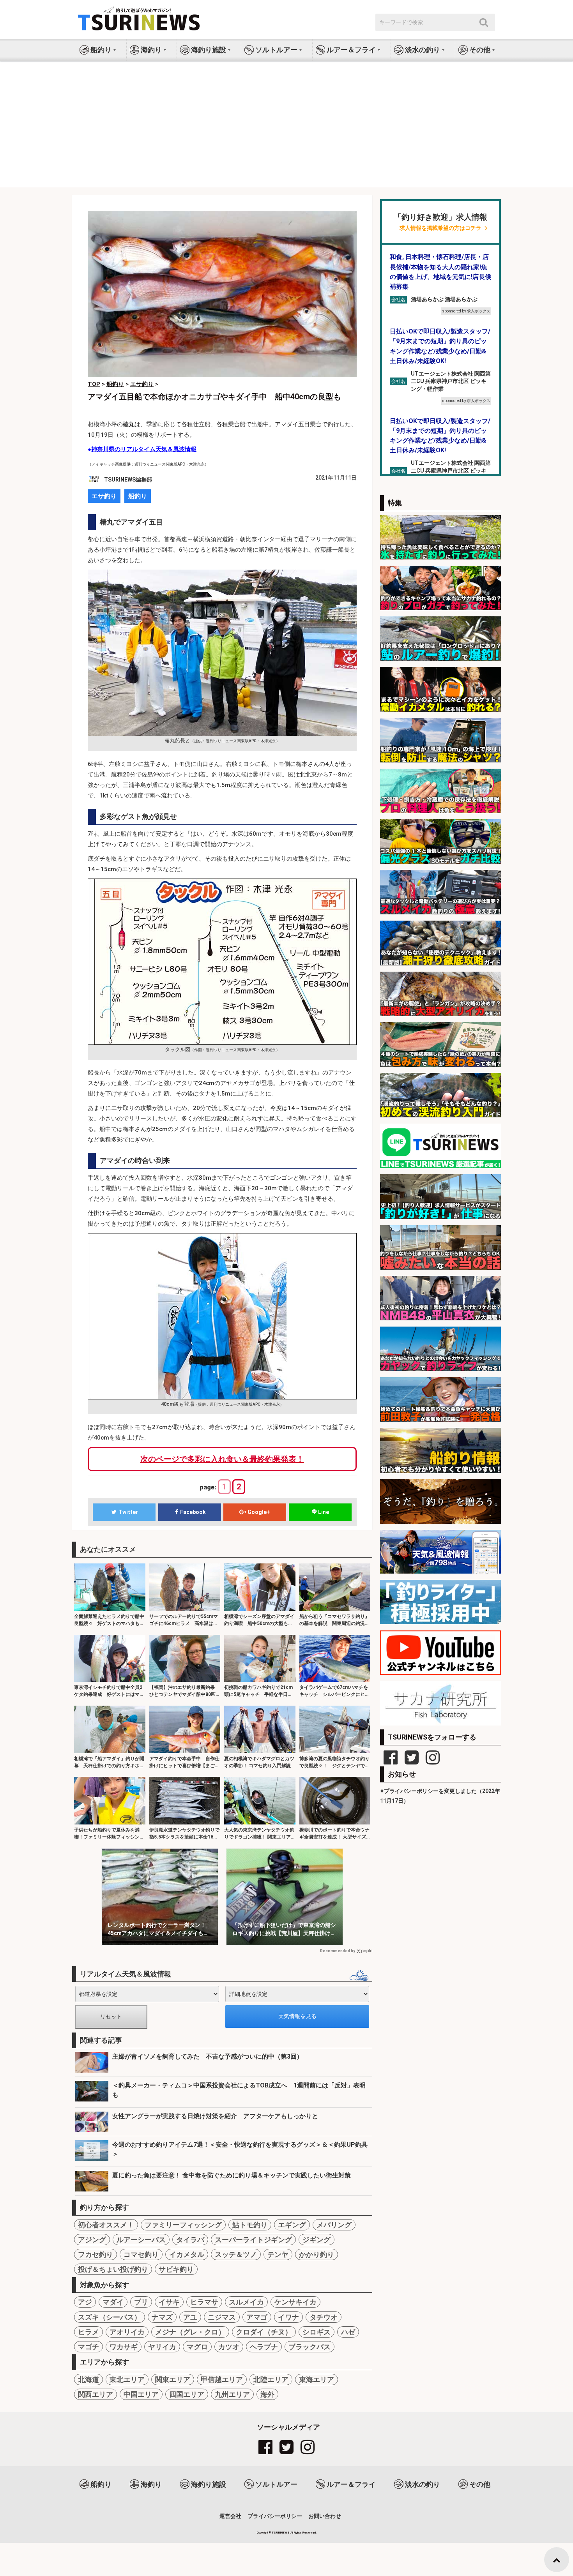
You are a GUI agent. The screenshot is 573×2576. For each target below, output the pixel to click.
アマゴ (257, 2317)
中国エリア (141, 2394)
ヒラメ (88, 2332)
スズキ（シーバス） (110, 2317)
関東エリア (173, 2379)
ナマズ (162, 2317)
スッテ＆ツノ (236, 2254)
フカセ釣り (95, 2254)
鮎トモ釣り (250, 2225)
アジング (92, 2240)
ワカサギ (124, 2347)
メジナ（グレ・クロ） (190, 2332)
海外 (267, 2394)
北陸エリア (271, 2379)
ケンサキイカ (295, 2302)
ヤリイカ (162, 2347)
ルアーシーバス (141, 2240)
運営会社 (230, 2516)
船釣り (138, 496)
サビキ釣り (176, 2269)
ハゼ (348, 2332)
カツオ (229, 2347)
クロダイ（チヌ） (264, 2332)
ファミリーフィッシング (183, 2225)
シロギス (317, 2332)
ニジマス (222, 2317)
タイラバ (190, 2240)
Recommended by (338, 1951)
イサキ (169, 2302)
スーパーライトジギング (253, 2240)
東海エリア (317, 2379)
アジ (85, 2302)
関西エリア (95, 2394)
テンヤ (278, 2254)
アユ (190, 2317)
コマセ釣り (141, 2254)
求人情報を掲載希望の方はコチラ (440, 228)
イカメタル (187, 2254)
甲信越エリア (222, 2379)
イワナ (288, 2317)
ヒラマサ (204, 2302)
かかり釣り (317, 2254)
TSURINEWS (281, 2533)
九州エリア (232, 2394)
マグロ (197, 2347)
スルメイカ (246, 2302)
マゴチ (88, 2347)
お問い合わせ (325, 2516)
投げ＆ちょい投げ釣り (113, 2269)
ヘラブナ (264, 2347)
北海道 (88, 2379)
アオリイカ (127, 2332)
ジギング (317, 2240)
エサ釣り (104, 496)
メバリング (334, 2225)
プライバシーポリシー (275, 2516)
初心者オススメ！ (106, 2225)
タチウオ (324, 2317)
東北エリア (127, 2379)
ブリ (141, 2302)
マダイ (113, 2302)
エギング (292, 2225)
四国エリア (187, 2394)
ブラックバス (309, 2347)
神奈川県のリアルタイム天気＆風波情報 (144, 449)
